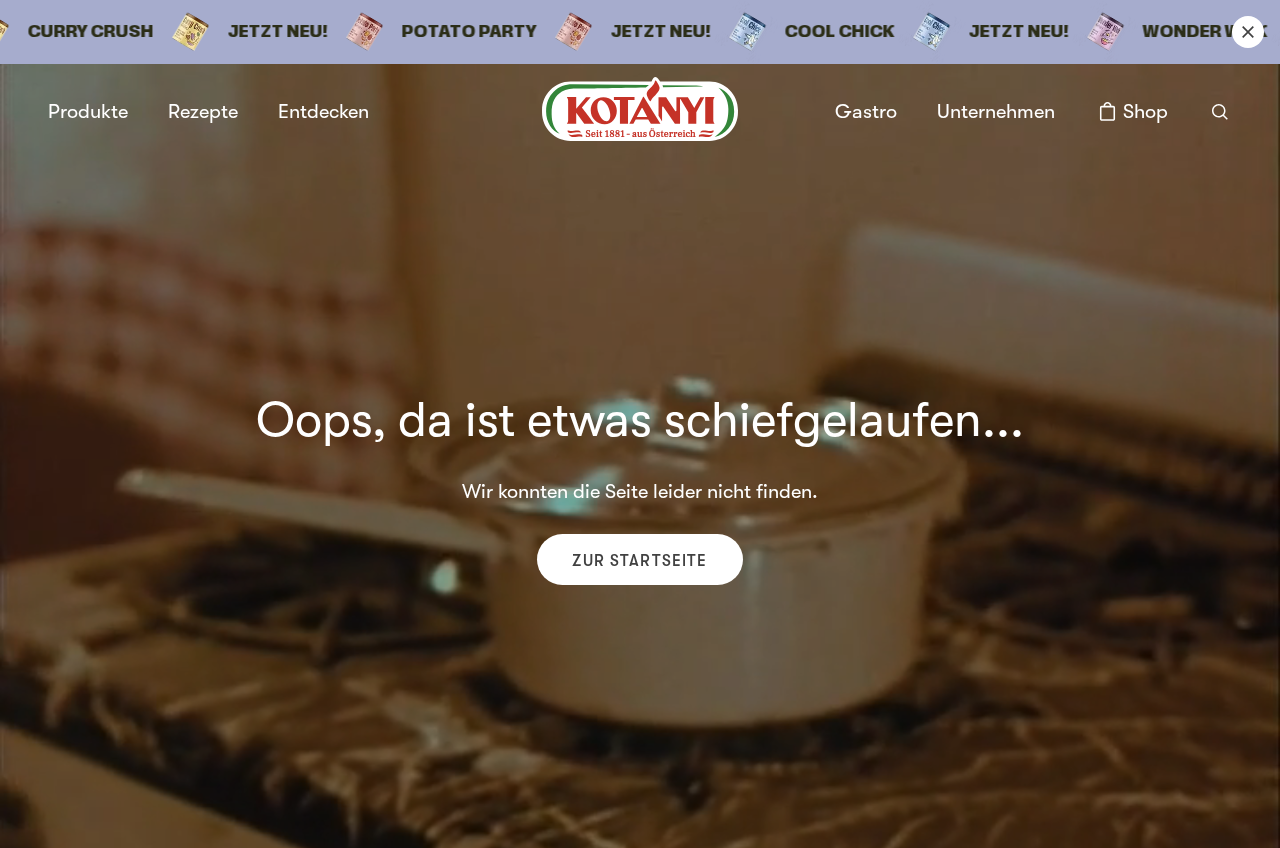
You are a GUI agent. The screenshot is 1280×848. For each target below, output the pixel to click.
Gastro (866, 111)
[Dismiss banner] (1248, 32)
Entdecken (323, 111)
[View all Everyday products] (640, 32)
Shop (1145, 111)
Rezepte (203, 111)
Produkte (88, 112)
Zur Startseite (639, 561)
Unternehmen (996, 112)
